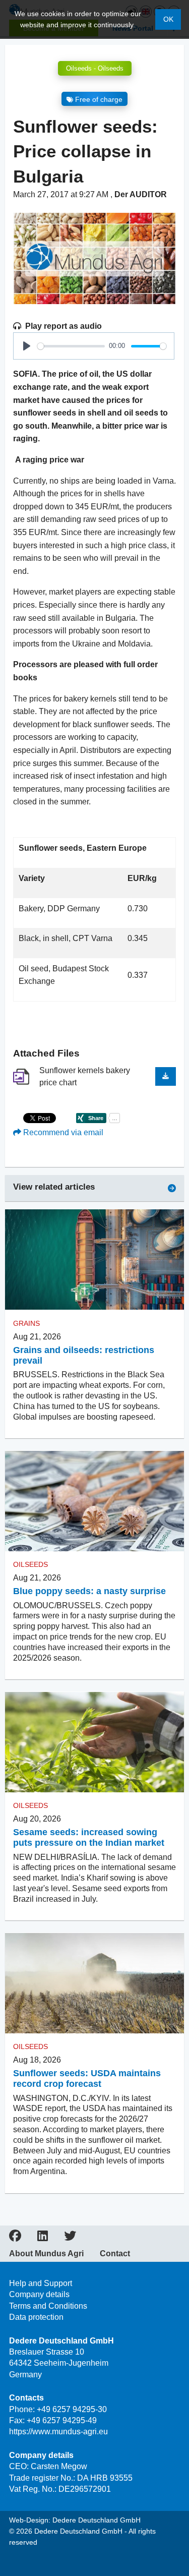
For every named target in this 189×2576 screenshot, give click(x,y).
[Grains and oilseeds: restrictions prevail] (94, 1260)
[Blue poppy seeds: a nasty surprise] (94, 1501)
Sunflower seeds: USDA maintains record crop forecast (87, 2079)
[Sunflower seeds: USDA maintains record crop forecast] (94, 1983)
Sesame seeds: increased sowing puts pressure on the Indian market (89, 1837)
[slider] (71, 346)
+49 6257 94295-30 (72, 2409)
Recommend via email (62, 1132)
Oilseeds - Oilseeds (95, 68)
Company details (39, 2294)
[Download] (166, 1076)
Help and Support (41, 2283)
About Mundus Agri (46, 2254)
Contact (115, 2254)
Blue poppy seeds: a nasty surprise (89, 1591)
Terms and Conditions (48, 2306)
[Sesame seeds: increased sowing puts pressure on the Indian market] (94, 1742)
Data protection (36, 2317)
